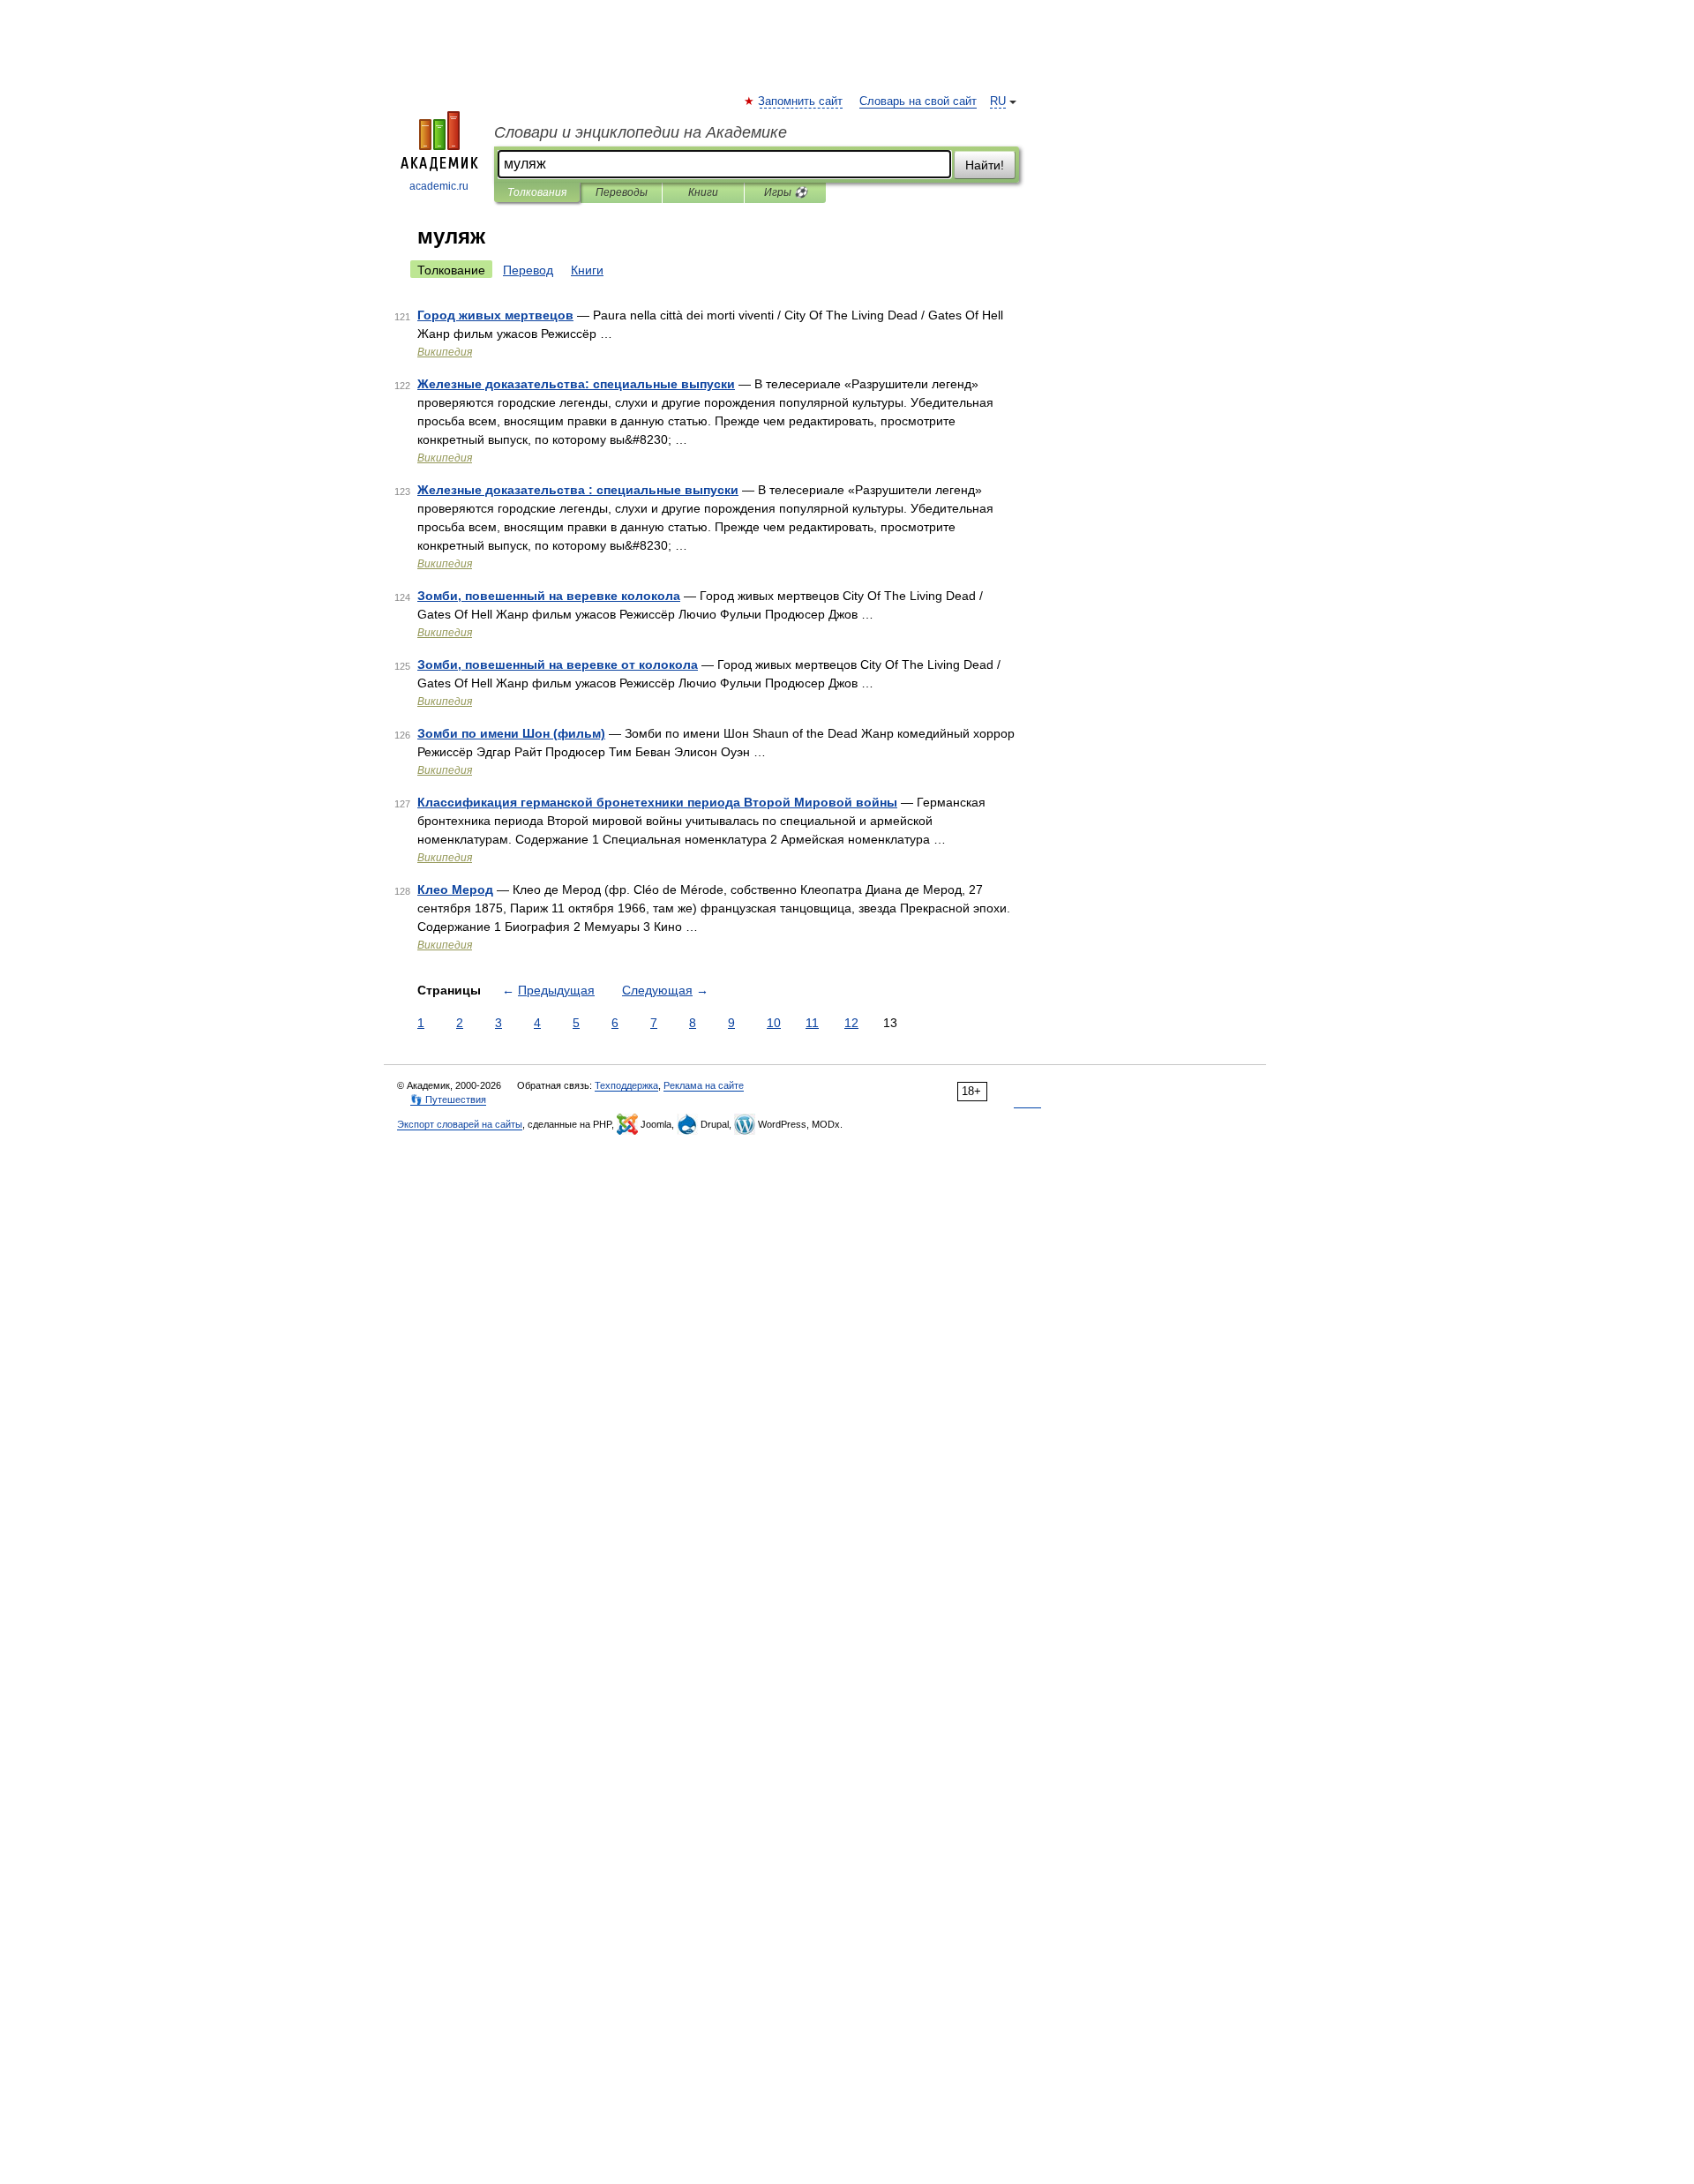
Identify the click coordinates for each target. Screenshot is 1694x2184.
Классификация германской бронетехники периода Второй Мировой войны (657, 802)
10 (774, 1023)
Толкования (537, 192)
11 (812, 1023)
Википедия (445, 352)
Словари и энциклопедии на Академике (641, 132)
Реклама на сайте (704, 1085)
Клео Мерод (455, 889)
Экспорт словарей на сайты (460, 1124)
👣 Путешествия (448, 1100)
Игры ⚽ (786, 192)
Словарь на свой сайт (918, 101)
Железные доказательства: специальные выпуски (576, 384)
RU (998, 101)
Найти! (985, 165)
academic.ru (439, 186)
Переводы (622, 192)
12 (851, 1023)
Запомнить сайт (801, 101)
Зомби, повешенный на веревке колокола (549, 596)
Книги (703, 192)
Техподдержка (626, 1085)
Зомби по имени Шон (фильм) (511, 733)
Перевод (528, 270)
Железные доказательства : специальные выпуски (578, 490)
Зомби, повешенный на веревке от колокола (558, 664)
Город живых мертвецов (495, 315)
